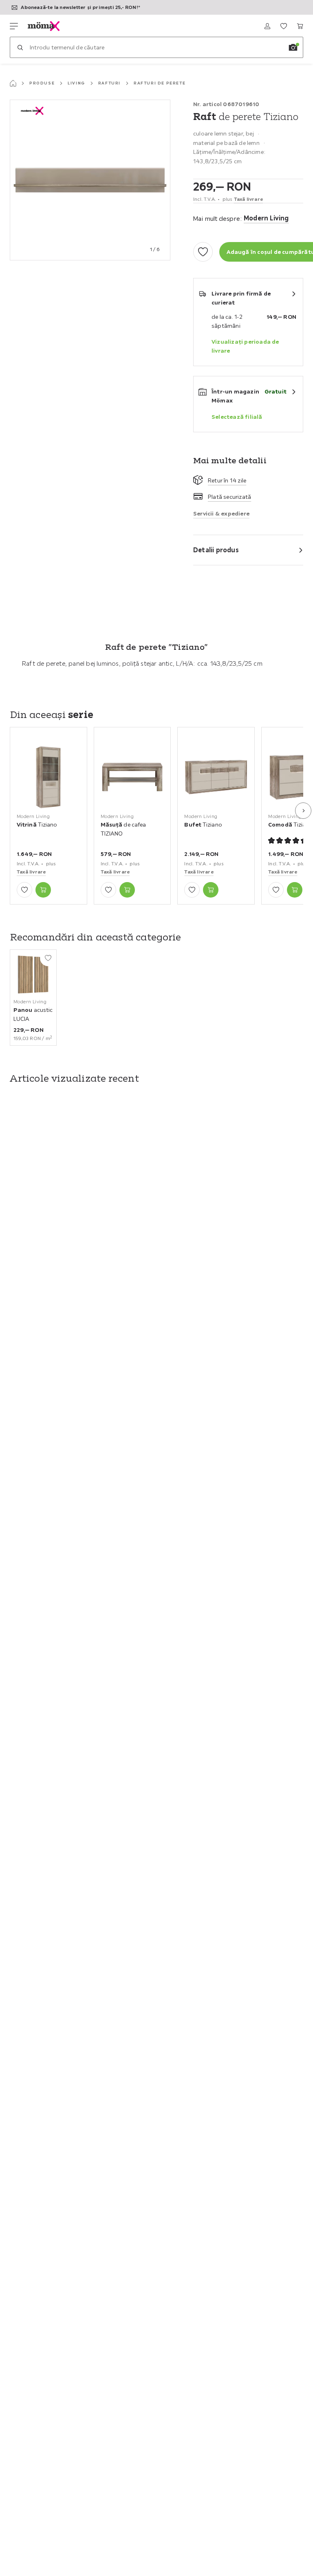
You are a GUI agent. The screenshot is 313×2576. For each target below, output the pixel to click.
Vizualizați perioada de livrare (245, 346)
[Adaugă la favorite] (203, 252)
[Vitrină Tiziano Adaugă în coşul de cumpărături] (43, 890)
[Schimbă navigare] (14, 26)
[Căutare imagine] (293, 47)
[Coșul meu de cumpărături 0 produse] (300, 26)
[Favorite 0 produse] (284, 26)
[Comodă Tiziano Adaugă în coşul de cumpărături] (295, 890)
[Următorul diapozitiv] (303, 811)
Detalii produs (216, 550)
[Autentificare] (267, 26)
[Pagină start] (13, 83)
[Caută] (20, 47)
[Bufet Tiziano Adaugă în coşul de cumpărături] (211, 890)
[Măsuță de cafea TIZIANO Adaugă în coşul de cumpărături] (127, 890)
